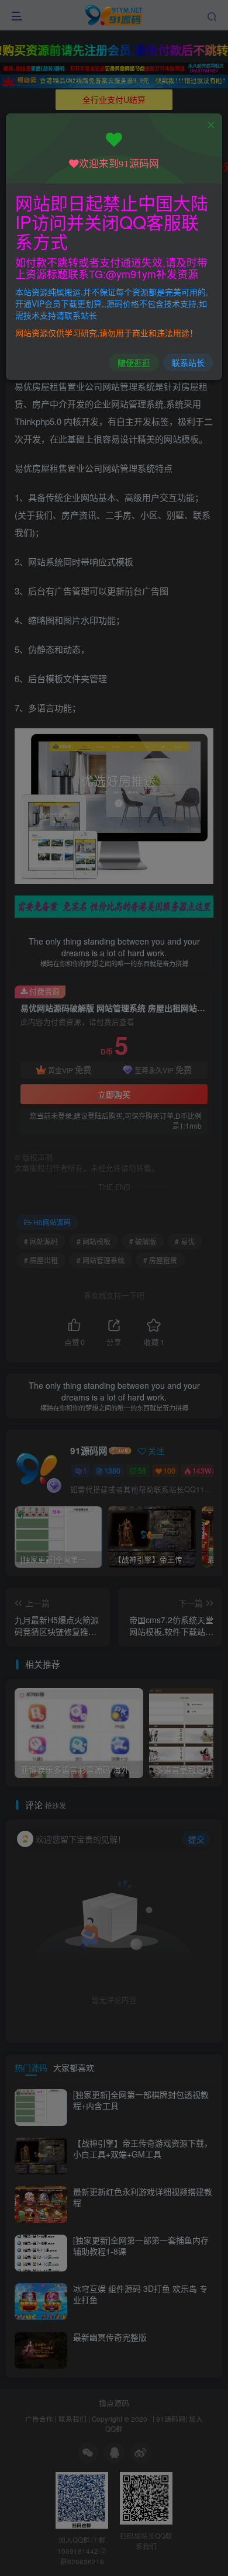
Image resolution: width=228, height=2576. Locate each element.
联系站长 (188, 362)
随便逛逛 (134, 362)
